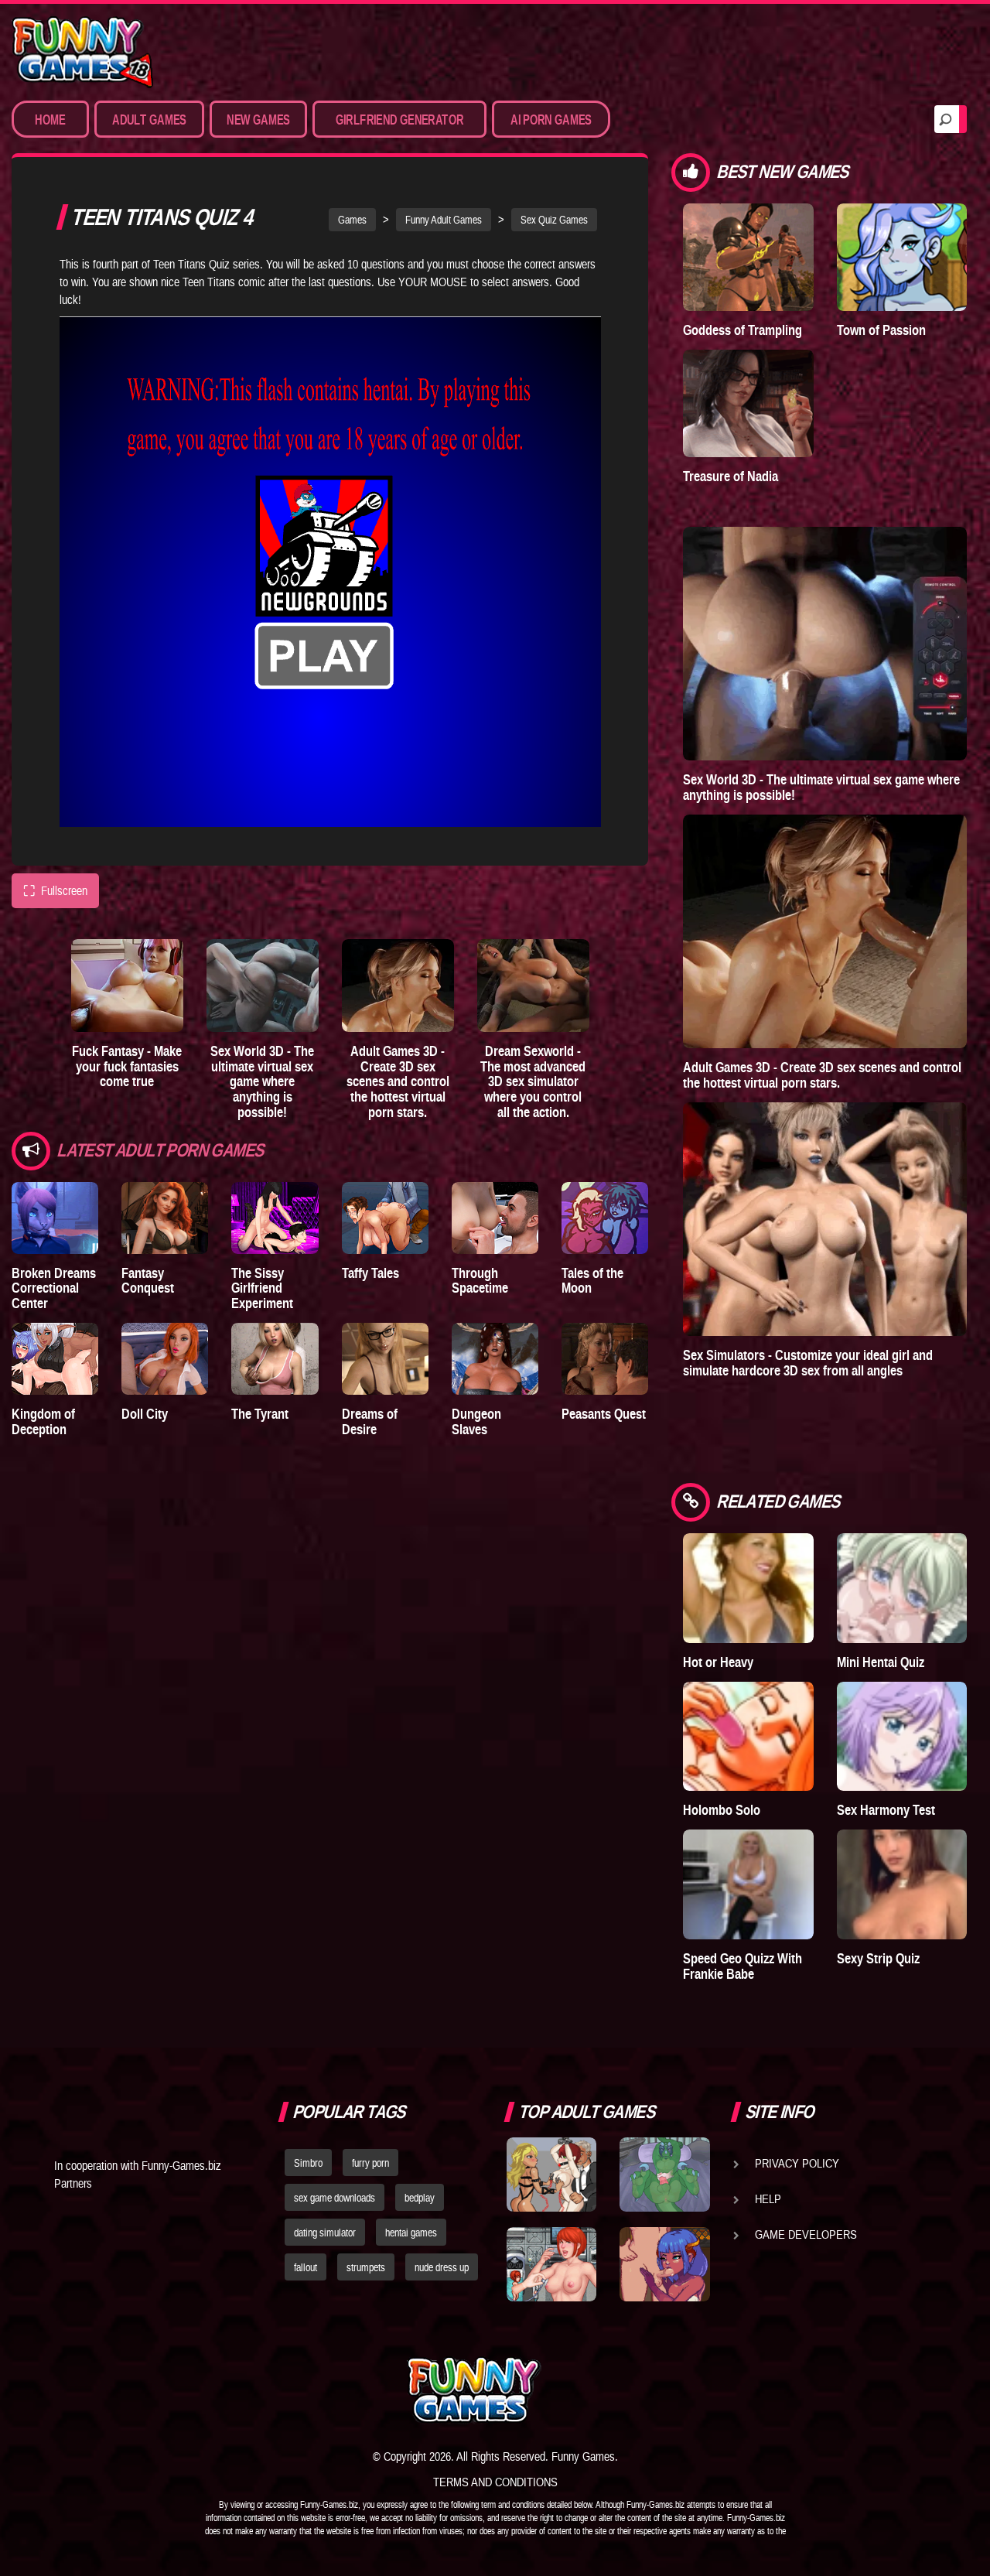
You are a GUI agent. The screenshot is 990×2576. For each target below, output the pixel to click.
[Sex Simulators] (825, 1219)
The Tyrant (260, 1414)
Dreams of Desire (370, 1421)
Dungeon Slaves (476, 1421)
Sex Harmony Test (886, 1810)
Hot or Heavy (718, 1662)
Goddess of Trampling (742, 330)
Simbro (308, 2163)
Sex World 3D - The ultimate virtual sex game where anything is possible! (262, 1081)
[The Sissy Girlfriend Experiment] (275, 1218)
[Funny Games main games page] (671, 2390)
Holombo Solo (722, 1810)
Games (352, 220)
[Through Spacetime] (495, 1218)
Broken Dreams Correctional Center (54, 1288)
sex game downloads (335, 2198)
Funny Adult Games (444, 220)
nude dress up (442, 2267)
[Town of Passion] (902, 257)
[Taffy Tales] (385, 1218)
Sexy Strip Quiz (878, 1958)
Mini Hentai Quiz (881, 1662)
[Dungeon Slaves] (495, 1359)
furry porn (370, 2163)
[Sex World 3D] (263, 986)
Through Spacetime (480, 1281)
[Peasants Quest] (605, 1359)
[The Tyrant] (275, 1359)
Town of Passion (881, 330)
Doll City (145, 1414)
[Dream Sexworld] (533, 986)
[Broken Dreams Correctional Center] (55, 1218)
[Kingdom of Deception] (55, 1359)
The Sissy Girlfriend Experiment (262, 1288)
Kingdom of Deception (43, 1421)
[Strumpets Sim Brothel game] (664, 2264)
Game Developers (806, 2234)
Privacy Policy (797, 2163)
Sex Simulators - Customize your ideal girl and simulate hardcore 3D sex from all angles (808, 1363)
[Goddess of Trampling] (748, 257)
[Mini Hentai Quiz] (902, 1588)
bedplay (420, 2198)
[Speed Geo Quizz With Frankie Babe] (748, 1884)
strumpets (366, 2267)
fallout (306, 2267)
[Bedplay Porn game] (664, 2175)
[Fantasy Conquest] (165, 1218)
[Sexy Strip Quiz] (902, 1884)
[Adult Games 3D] (398, 986)
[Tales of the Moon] (605, 1218)
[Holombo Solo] (748, 1737)
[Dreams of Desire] (385, 1359)
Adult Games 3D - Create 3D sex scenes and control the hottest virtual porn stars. (398, 1081)
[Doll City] (165, 1359)
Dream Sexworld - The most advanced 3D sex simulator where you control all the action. (533, 1081)
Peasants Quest (604, 1414)
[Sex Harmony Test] (902, 1737)
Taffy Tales (370, 1273)
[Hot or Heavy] (748, 1588)
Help (768, 2198)
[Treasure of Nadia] (748, 403)
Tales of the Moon (592, 1281)
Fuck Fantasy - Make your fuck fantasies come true (127, 1066)
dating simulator (325, 2233)
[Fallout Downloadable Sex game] (551, 2264)
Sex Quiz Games (554, 220)
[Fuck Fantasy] (127, 986)
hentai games (411, 2233)
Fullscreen (55, 891)
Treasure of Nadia (731, 476)
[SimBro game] (551, 2175)
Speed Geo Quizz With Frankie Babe (742, 1966)
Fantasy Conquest (148, 1281)
